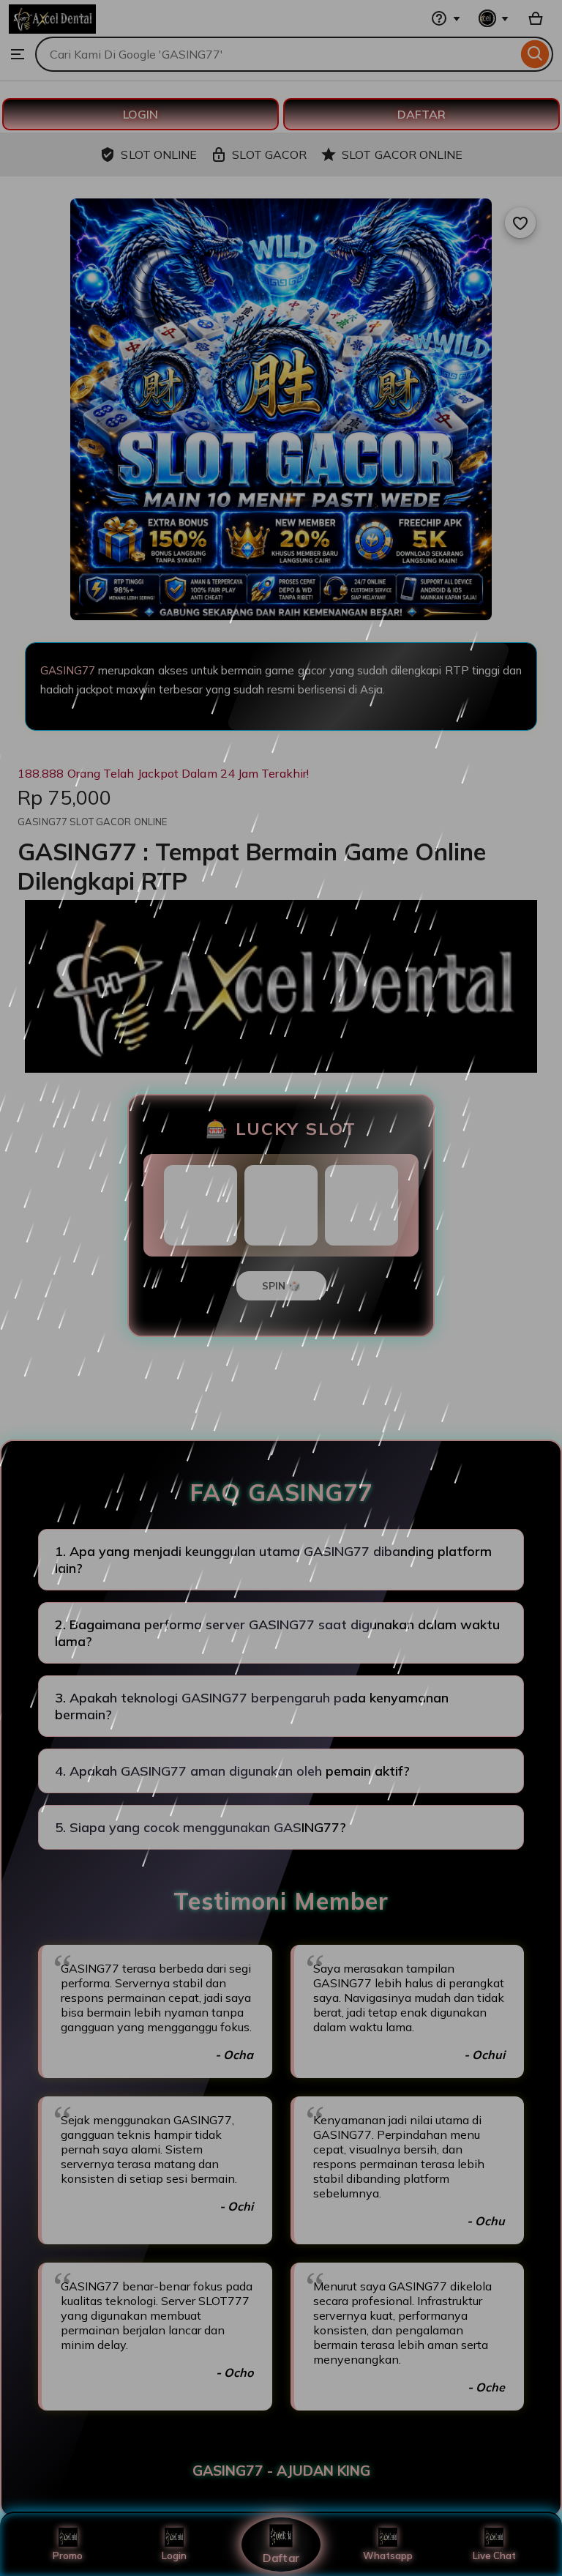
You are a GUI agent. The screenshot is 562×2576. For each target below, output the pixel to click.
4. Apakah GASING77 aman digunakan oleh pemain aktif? (232, 1771)
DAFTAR (421, 114)
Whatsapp (388, 2555)
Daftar (281, 2557)
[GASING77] (52, 29)
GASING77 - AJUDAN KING (281, 2471)
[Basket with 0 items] (536, 18)
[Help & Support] (446, 18)
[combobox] (276, 54)
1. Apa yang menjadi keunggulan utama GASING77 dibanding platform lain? (273, 1560)
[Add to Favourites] (520, 223)
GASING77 (68, 670)
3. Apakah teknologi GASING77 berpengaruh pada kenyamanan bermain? (252, 1706)
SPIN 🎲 (281, 1286)
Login (174, 2555)
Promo (68, 2555)
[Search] (535, 54)
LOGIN (140, 114)
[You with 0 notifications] (494, 18)
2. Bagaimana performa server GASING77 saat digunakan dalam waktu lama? (277, 1633)
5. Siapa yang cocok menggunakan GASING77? (201, 1827)
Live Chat (494, 2555)
